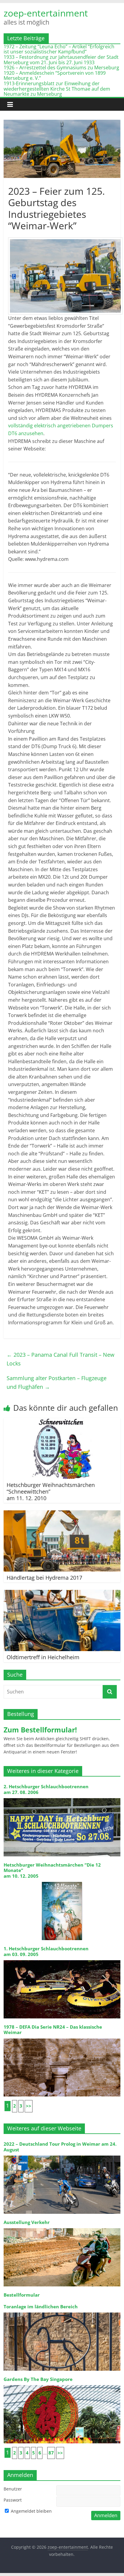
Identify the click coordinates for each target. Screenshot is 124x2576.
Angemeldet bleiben (31, 2511)
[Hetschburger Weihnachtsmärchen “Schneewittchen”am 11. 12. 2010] (62, 1422)
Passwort (13, 2500)
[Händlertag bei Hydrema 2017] (62, 1514)
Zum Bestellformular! (40, 1730)
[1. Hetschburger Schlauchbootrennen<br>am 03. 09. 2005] (62, 1960)
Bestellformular (22, 2295)
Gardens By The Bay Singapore (38, 2379)
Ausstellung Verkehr (27, 2222)
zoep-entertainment (46, 13)
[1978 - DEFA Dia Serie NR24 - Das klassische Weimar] (62, 2038)
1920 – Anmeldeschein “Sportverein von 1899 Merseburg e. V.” (55, 76)
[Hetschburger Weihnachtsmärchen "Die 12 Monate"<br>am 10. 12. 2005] (62, 1881)
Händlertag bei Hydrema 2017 (44, 1578)
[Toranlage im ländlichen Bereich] (62, 2312)
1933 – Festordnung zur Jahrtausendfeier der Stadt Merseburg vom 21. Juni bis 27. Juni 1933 (61, 60)
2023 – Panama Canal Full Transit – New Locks (60, 1359)
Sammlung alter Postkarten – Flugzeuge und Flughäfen (57, 1382)
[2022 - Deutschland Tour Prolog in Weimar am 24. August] (62, 2155)
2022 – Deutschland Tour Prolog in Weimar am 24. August (60, 2147)
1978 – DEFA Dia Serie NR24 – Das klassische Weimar (53, 2030)
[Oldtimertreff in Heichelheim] (62, 1593)
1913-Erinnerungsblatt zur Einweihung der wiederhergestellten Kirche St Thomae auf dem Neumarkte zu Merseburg (57, 89)
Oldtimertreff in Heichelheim (43, 1657)
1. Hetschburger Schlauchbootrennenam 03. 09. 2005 (46, 1951)
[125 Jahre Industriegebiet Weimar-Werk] (65, 276)
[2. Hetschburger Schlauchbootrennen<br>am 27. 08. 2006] (62, 1798)
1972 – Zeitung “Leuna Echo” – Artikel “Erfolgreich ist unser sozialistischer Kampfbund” (59, 49)
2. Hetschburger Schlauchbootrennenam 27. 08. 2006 (46, 1789)
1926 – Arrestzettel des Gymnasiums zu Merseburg (61, 68)
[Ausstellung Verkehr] (62, 2228)
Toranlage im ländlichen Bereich (41, 2307)
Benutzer (13, 2489)
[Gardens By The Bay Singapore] (62, 2385)
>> (29, 2106)
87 (51, 2453)
